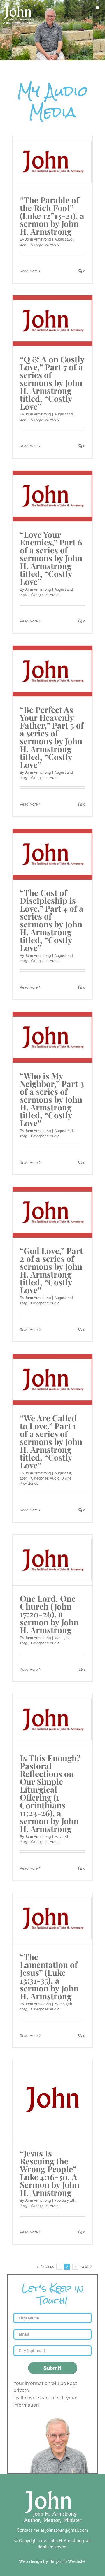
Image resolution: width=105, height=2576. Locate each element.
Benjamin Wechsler (68, 2561)
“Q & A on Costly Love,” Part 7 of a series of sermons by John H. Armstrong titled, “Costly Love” (52, 383)
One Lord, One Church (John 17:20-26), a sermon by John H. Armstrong (49, 1614)
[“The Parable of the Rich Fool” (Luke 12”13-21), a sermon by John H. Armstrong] (52, 162)
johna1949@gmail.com (67, 2530)
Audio (55, 245)
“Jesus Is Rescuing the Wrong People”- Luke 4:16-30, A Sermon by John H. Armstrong (50, 2173)
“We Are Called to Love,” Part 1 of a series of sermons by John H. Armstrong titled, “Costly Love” (51, 1441)
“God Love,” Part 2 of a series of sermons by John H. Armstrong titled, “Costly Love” (51, 1270)
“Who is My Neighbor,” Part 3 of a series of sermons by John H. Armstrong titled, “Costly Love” (52, 1099)
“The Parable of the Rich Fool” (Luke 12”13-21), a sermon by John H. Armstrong (52, 216)
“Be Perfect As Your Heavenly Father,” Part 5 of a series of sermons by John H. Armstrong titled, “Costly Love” (52, 737)
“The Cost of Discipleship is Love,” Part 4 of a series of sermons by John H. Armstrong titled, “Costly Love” (52, 920)
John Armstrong (38, 239)
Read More (29, 271)
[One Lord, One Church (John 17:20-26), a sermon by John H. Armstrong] (52, 1560)
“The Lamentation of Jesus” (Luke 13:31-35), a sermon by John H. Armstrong (49, 1976)
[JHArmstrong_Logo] (53, 2488)
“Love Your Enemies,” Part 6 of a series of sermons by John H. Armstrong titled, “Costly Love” (51, 558)
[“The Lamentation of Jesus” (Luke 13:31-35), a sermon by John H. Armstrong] (52, 1918)
